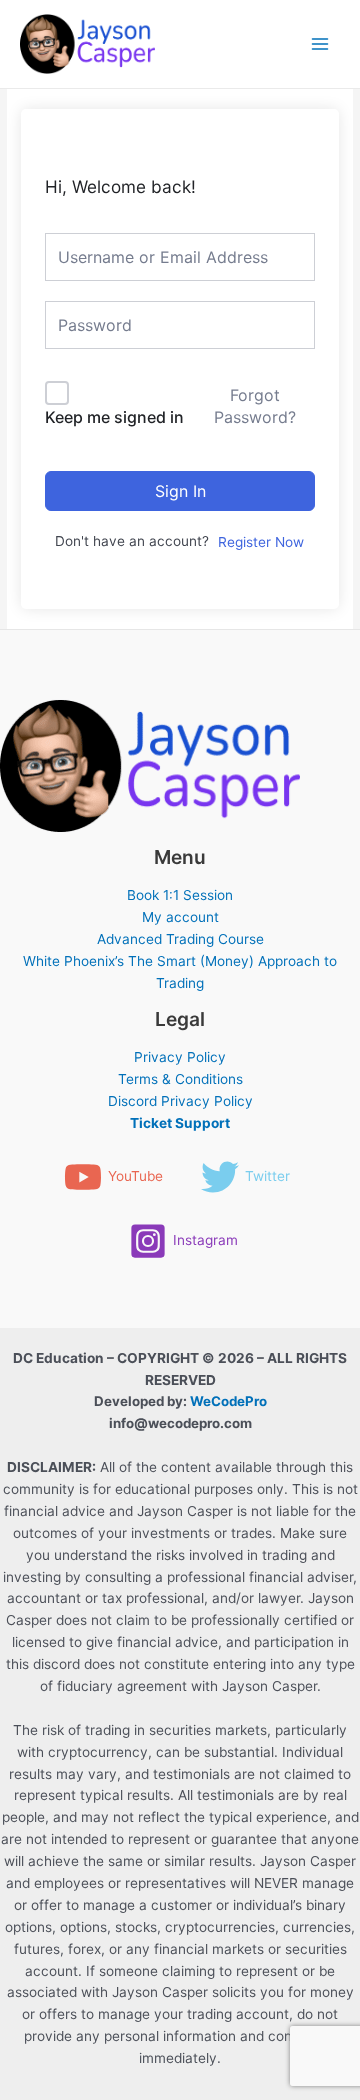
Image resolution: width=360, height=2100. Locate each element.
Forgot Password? (255, 406)
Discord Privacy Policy (180, 1101)
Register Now (261, 542)
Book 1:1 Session (180, 895)
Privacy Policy (180, 1057)
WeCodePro (228, 1401)
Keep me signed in (114, 417)
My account (180, 917)
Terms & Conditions (180, 1079)
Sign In (180, 491)
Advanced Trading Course (180, 939)
